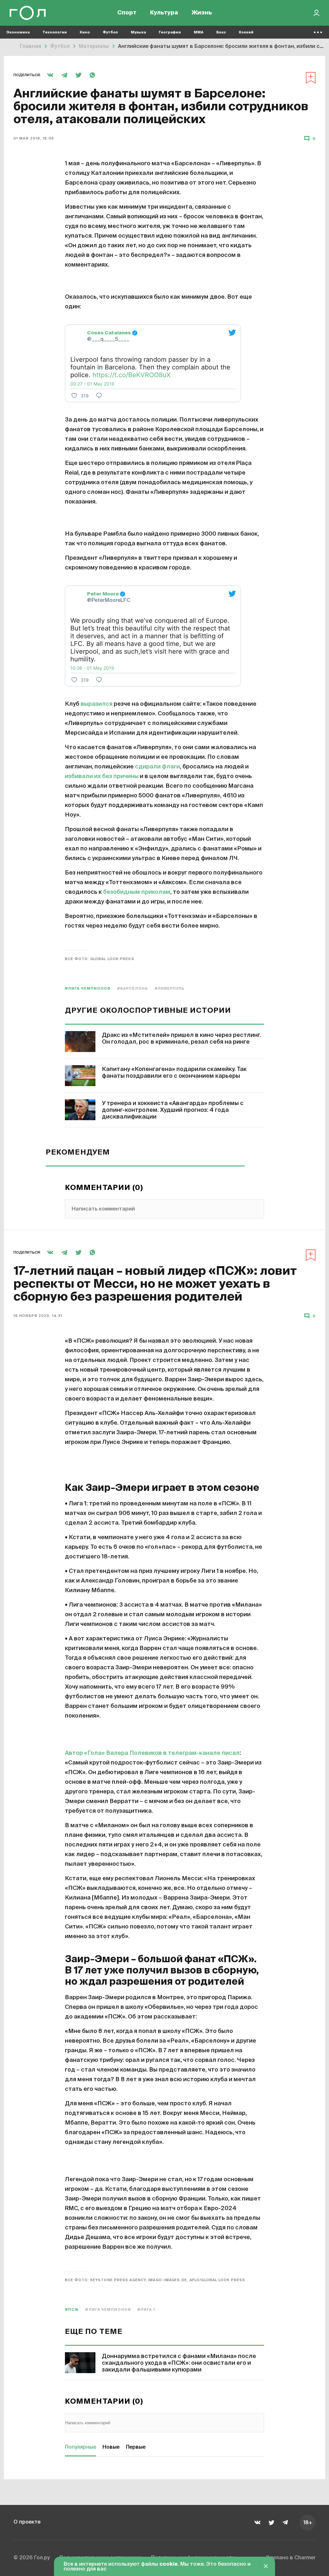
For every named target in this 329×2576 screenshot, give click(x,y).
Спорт (127, 13)
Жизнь (202, 13)
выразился (97, 704)
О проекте (27, 2522)
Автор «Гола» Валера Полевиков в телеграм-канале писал (152, 1753)
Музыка (138, 32)
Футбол (110, 32)
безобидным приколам (137, 892)
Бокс (221, 32)
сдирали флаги (157, 767)
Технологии (55, 32)
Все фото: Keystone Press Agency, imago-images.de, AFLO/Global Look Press (155, 2280)
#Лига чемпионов (88, 989)
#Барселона (133, 989)
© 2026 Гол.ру (32, 2558)
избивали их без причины (102, 776)
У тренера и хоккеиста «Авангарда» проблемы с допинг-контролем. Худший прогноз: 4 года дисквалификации (173, 1110)
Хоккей (246, 32)
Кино (85, 32)
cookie (169, 2564)
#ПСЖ (72, 2310)
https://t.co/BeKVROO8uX (132, 375)
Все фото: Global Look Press (100, 959)
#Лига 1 (146, 2310)
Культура (164, 13)
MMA (199, 32)
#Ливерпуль (170, 989)
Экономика (18, 32)
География (170, 32)
